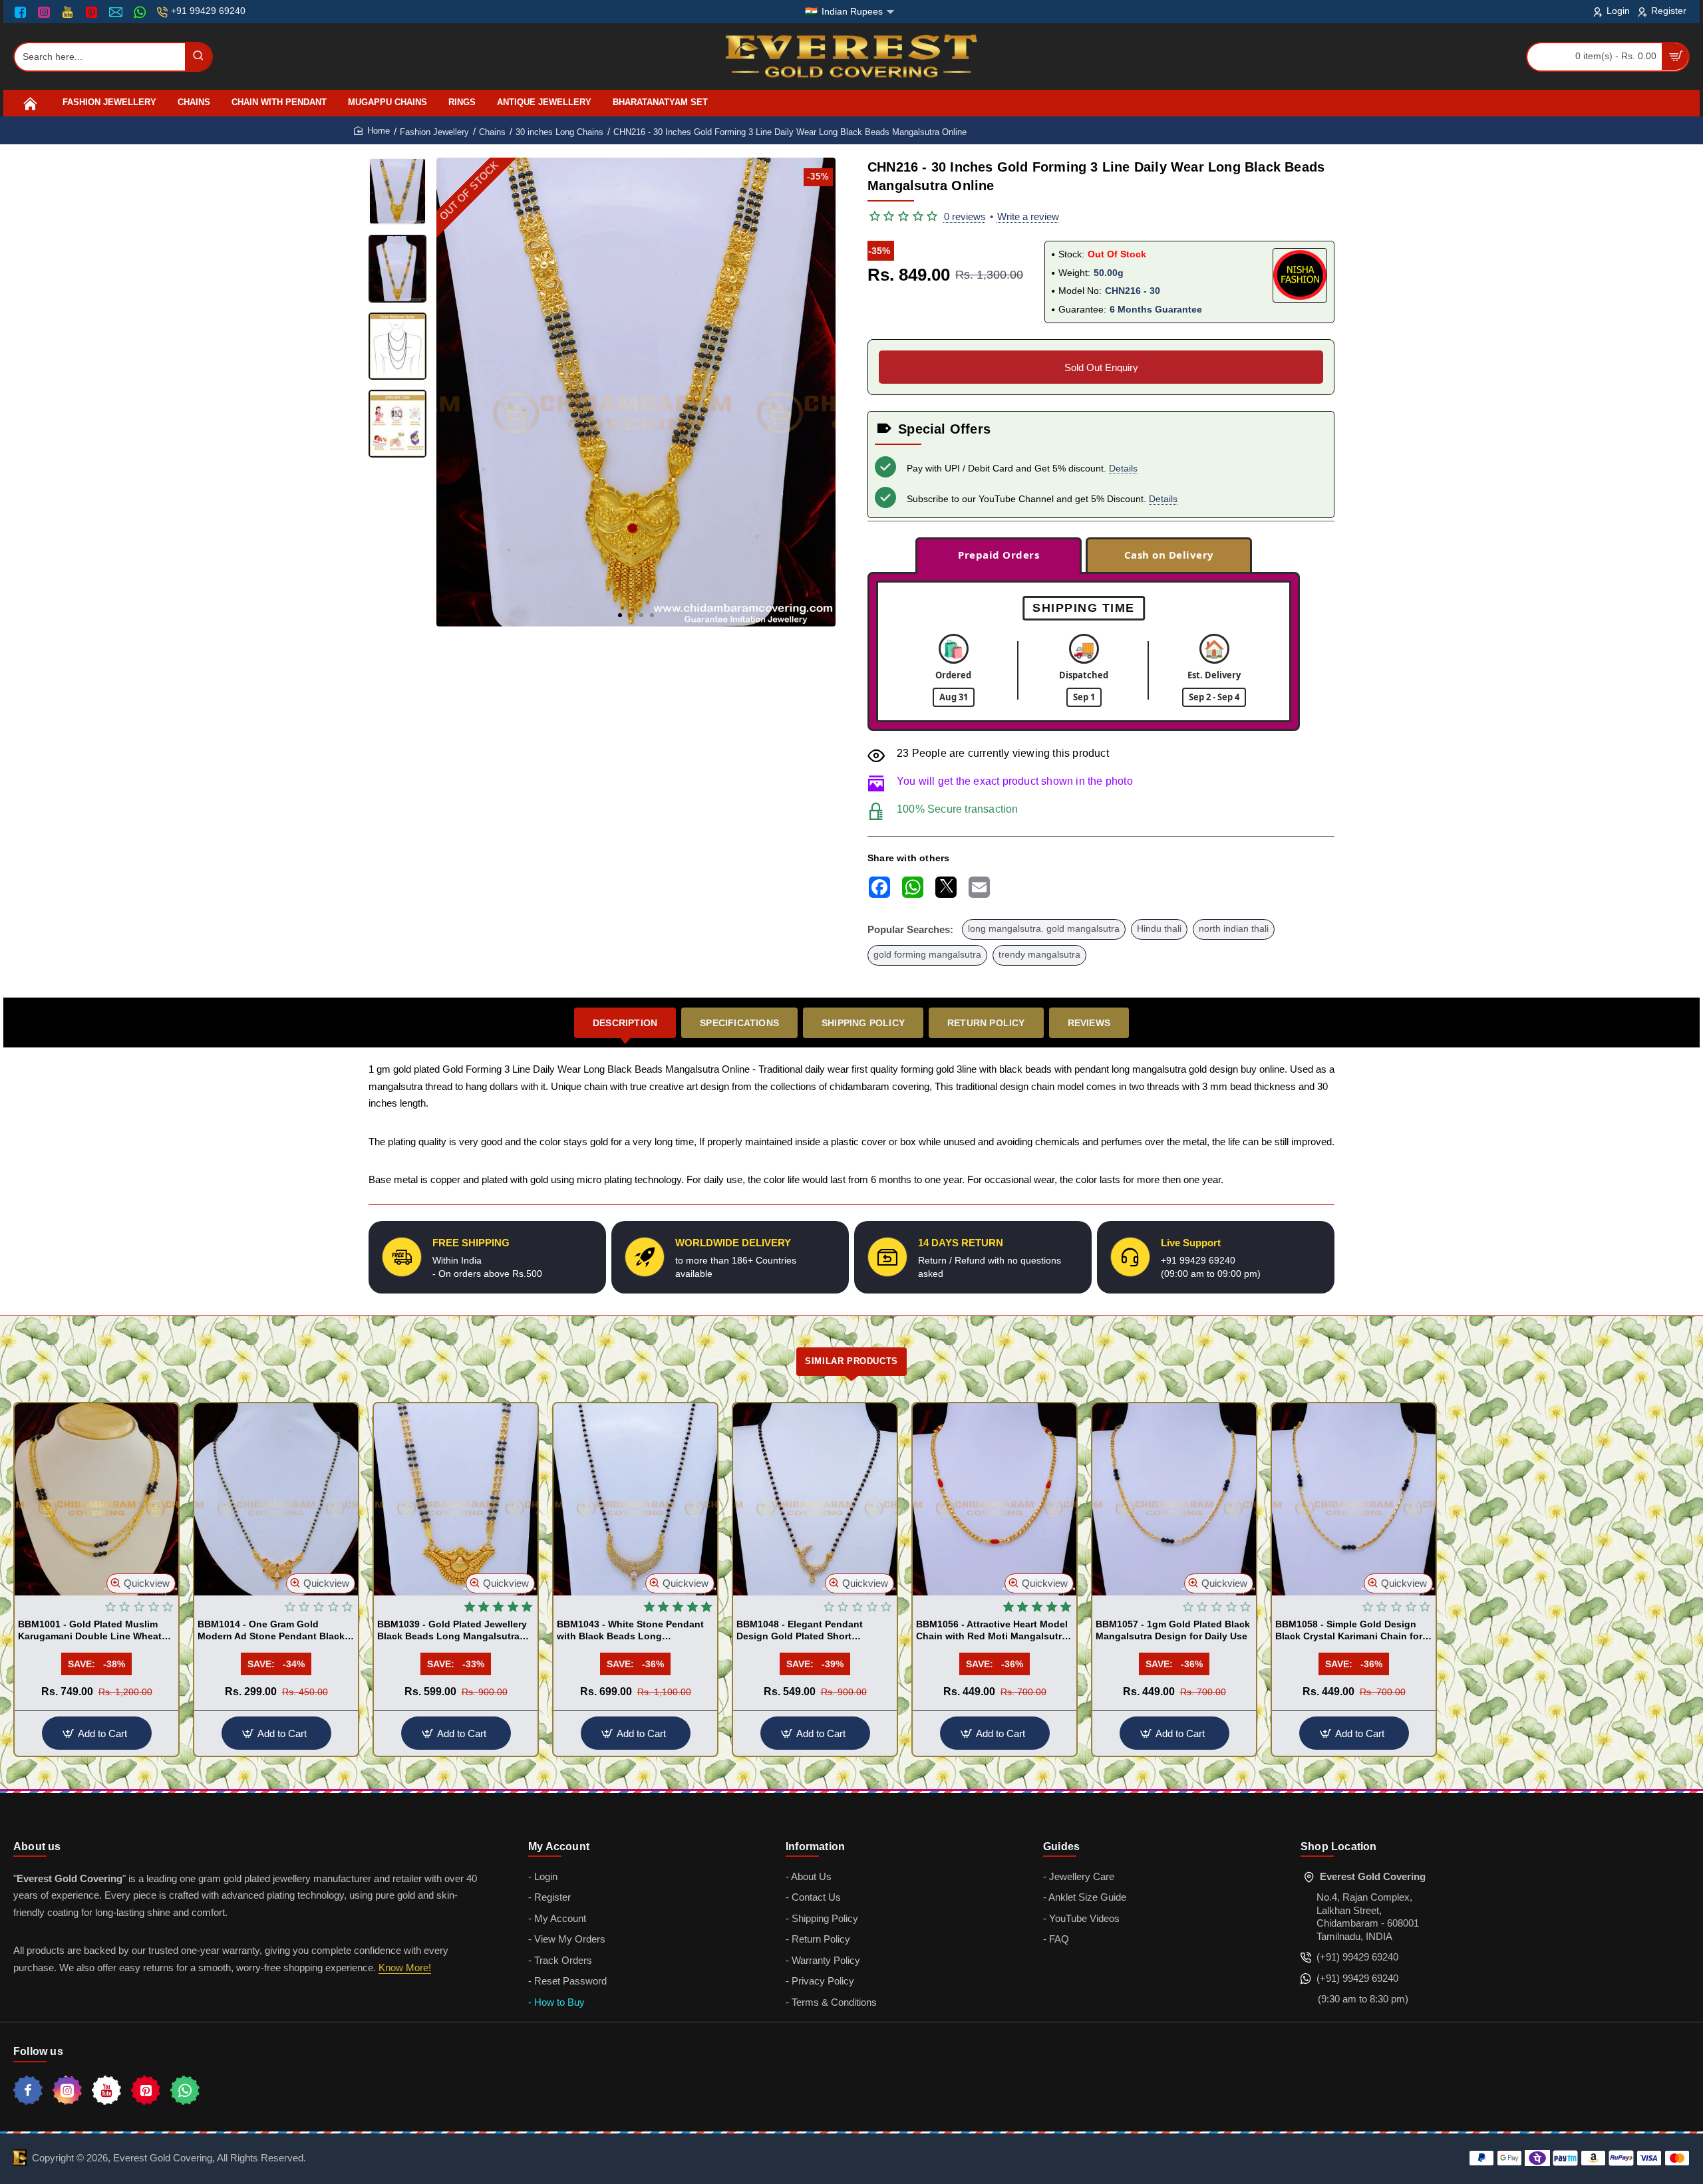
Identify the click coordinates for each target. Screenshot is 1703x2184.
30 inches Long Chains (559, 132)
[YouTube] (69, 12)
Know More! (405, 1968)
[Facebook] (23, 12)
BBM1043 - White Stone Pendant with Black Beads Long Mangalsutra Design (630, 1631)
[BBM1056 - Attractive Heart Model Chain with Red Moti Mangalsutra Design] (995, 1499)
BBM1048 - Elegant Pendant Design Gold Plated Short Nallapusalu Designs (800, 1631)
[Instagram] (46, 12)
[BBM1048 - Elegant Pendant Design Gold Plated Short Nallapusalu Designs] (815, 1499)
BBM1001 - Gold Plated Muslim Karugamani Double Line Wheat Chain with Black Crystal (90, 1631)
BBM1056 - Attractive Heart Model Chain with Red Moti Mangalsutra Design (992, 1631)
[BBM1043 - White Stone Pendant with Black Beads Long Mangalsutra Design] (635, 1499)
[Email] (117, 12)
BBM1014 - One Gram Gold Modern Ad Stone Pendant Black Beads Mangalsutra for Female (271, 1631)
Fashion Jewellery (434, 132)
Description (625, 1023)
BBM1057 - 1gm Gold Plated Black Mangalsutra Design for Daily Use (1173, 1630)
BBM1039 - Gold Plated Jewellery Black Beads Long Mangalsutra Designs (452, 1631)
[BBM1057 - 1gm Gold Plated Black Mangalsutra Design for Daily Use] (1174, 1499)
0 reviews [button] (965, 216)
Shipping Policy (863, 1023)
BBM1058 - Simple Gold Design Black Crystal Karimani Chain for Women (1349, 1631)
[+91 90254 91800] (141, 12)
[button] (620, 615)
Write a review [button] (1028, 216)
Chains (492, 132)
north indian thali (1234, 929)
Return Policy (986, 1023)
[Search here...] (198, 57)
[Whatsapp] (185, 2090)
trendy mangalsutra (1039, 955)
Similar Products (851, 1361)
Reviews (1089, 1023)
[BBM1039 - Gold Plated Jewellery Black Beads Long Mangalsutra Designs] (456, 1499)
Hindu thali (1159, 929)
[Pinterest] (93, 12)
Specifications (739, 1023)
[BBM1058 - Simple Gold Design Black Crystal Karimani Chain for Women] (1354, 1499)
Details (1123, 468)
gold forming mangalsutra (927, 955)
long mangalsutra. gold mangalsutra (1044, 929)
